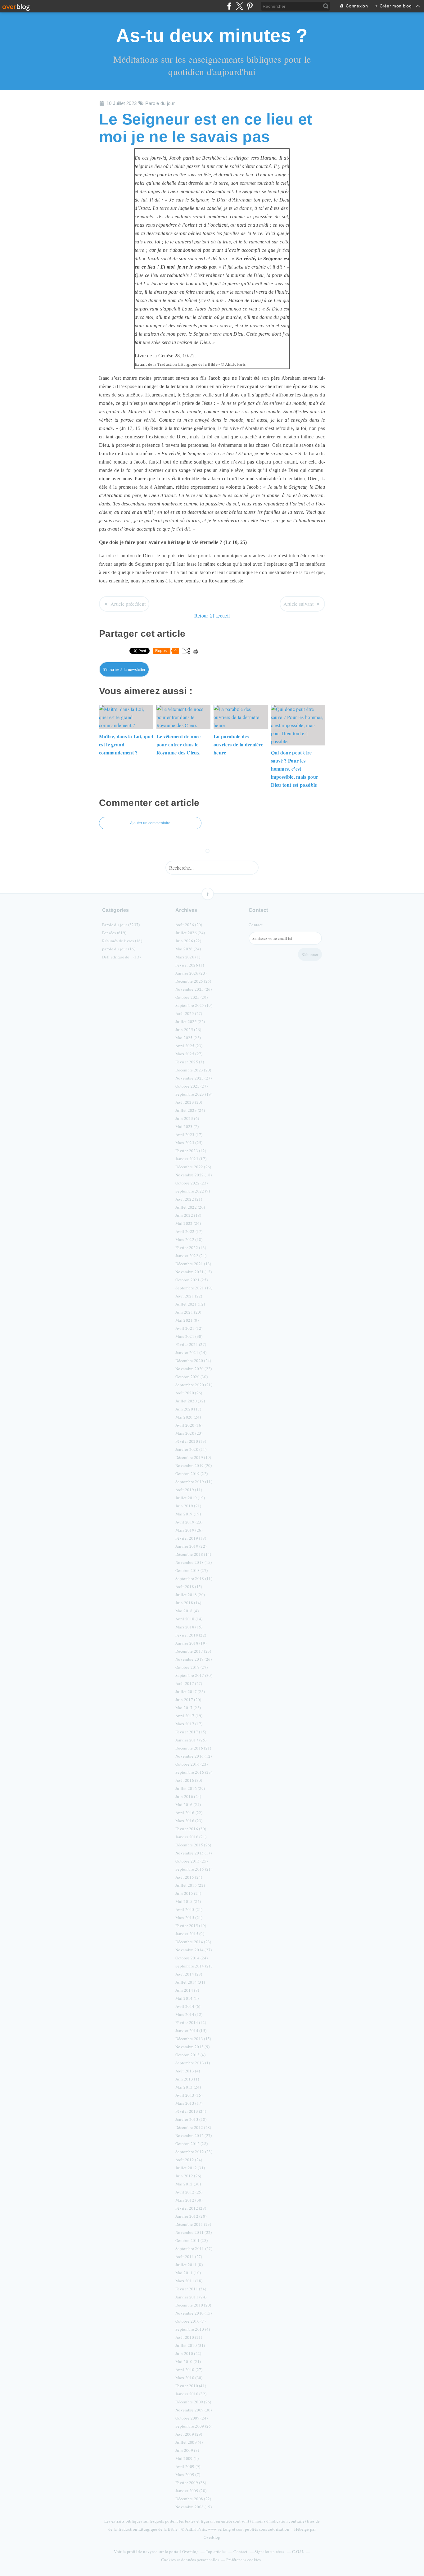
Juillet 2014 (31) (190, 1982)
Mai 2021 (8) (187, 1320)
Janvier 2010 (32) (191, 2394)
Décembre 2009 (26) (193, 2402)
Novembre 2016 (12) (194, 1756)
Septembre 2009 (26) (194, 2426)
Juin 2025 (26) (188, 1030)
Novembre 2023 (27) (194, 1078)
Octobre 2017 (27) (192, 1667)
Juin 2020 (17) (188, 1409)
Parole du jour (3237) (121, 925)
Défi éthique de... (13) (121, 957)
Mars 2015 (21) (189, 1917)
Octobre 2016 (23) (192, 1764)
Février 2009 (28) (191, 2483)
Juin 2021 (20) (188, 1312)
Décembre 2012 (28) (193, 2127)
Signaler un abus (270, 2551)
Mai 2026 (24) (188, 949)
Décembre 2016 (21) (193, 1748)
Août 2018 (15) (189, 1587)
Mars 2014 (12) (189, 2014)
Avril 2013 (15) (189, 2095)
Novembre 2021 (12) (194, 1272)
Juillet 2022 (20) (190, 1207)
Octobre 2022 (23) (192, 1183)
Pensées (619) (114, 933)
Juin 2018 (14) (188, 1603)
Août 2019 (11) (189, 1490)
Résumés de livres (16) (122, 941)
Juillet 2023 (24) (190, 1110)
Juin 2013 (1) (187, 2079)
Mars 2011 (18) (189, 2281)
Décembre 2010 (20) (193, 2305)
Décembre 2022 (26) (193, 1167)
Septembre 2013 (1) (193, 2063)
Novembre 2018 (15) (194, 1562)
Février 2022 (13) (191, 1247)
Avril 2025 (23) (189, 1046)
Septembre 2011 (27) (194, 2248)
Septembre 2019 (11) (194, 1482)
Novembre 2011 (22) (194, 2232)
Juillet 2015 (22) (190, 1885)
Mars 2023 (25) (189, 1143)
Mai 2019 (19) (188, 1514)
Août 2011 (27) (189, 2257)
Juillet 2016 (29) (190, 1788)
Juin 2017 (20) (188, 1700)
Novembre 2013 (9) (192, 2047)
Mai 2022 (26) (188, 1223)
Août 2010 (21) (189, 2337)
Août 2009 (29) (189, 2434)
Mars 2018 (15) (189, 1627)
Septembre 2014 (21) (194, 1966)
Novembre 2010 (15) (194, 2313)
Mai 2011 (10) (188, 2273)
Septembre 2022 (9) (193, 1191)
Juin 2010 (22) (188, 2353)
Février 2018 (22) (191, 1635)
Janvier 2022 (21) (191, 1256)
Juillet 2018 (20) (190, 1595)
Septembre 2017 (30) (194, 1675)
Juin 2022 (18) (188, 1215)
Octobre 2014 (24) (192, 1958)
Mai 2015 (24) (188, 1901)
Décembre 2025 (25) (193, 981)
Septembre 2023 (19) (194, 1094)
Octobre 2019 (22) (192, 1474)
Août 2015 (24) (189, 1877)
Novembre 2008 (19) (194, 2507)
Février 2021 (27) (191, 1344)
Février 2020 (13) (191, 1441)
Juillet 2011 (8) (189, 2265)
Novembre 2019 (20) (194, 1465)
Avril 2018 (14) (189, 1619)
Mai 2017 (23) (188, 1708)
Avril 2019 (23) (189, 1522)
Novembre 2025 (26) (194, 989)
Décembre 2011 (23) (193, 2224)
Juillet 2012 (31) (190, 2168)
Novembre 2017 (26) (194, 1659)
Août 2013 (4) (188, 2071)
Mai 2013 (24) (188, 2087)
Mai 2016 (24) (188, 1804)
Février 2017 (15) (191, 1732)
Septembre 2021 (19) (194, 1288)
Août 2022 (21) (189, 1199)
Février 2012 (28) (191, 2208)
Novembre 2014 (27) (194, 1950)
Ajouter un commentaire (150, 823)
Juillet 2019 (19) (190, 1498)
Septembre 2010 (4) (193, 2329)
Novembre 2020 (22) (194, 1369)
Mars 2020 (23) (189, 1433)
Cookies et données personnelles (190, 2560)
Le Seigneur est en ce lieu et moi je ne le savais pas (206, 128)
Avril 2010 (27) (189, 2370)
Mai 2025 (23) (188, 1038)
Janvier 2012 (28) (191, 2216)
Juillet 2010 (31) (190, 2345)
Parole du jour (160, 103)
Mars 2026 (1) (188, 957)
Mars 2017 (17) (189, 1724)
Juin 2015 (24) (188, 1893)
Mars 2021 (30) (189, 1336)
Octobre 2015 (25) (192, 1861)
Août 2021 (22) (189, 1296)
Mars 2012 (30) (189, 2200)
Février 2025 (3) (190, 1062)
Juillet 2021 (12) (190, 1304)
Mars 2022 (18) (189, 1239)
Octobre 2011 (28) (192, 2240)
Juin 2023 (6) (187, 1118)
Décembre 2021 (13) (193, 1264)
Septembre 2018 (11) (194, 1578)
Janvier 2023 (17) (191, 1159)
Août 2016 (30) (189, 1780)
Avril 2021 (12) (189, 1328)
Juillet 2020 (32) (190, 1401)
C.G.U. (298, 2551)
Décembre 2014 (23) (193, 1942)
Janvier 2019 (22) (191, 1546)
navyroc (150, 2551)
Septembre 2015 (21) (194, 1869)
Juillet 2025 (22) (190, 1021)
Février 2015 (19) (191, 1926)
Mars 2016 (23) (189, 1821)
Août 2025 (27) (189, 1013)
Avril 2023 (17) (189, 1134)
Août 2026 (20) (189, 925)
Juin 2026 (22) (188, 941)
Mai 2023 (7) (187, 1126)
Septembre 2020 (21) (194, 1385)
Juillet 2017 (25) (190, 1691)
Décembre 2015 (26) (193, 1845)
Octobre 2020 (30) (192, 1377)
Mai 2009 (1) (187, 2458)
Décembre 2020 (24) (193, 1360)
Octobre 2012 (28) (192, 2144)
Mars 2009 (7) (188, 2474)
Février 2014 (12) (191, 2022)
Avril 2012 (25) (189, 2192)
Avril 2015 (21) (189, 1909)
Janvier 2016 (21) (191, 1837)
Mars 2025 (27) (189, 1054)
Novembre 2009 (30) (194, 2410)
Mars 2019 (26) (189, 1530)
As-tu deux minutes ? (212, 36)
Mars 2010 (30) (189, 2378)
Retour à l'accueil (212, 616)
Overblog (212, 2537)
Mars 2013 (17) (189, 2103)
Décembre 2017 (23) (193, 1651)
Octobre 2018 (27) (192, 1570)
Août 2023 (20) (189, 1102)
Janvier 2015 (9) (190, 1934)
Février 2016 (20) (191, 1829)
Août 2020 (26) (189, 1393)
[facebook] (229, 6)
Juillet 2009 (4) (189, 2442)
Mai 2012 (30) (188, 2184)
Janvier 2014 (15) (191, 2030)
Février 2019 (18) (191, 1538)
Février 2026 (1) (190, 965)
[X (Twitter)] (239, 6)
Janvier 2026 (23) (191, 973)
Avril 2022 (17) (189, 1231)
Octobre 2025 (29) (192, 997)
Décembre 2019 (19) (193, 1457)
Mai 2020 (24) (188, 1417)
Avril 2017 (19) (189, 1716)
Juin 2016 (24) (188, 1796)
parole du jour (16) (119, 949)
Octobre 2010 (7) (190, 2321)
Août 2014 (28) (189, 1974)
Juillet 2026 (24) (190, 933)
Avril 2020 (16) (189, 1425)
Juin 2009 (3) (187, 2450)
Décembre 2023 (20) (193, 1070)
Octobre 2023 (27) (192, 1086)
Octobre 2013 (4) (190, 2055)
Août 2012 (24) (189, 2160)
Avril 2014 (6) (188, 2006)
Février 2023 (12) (191, 1151)
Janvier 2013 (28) (191, 2119)
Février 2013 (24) (191, 2111)
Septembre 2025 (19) (194, 1005)
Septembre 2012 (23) (194, 2152)
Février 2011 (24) (191, 2289)
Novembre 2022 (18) (194, 1175)
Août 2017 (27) (189, 1683)
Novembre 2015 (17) (194, 1853)
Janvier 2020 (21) (191, 1449)
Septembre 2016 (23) (194, 1772)
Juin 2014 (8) (187, 1990)
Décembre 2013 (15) (193, 2039)
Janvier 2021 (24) (191, 1352)
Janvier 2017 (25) (191, 1740)
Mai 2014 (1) (187, 1998)
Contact (256, 925)
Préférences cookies (244, 2560)
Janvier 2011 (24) (191, 2297)
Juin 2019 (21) (188, 1506)
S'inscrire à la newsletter (124, 669)
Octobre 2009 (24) (192, 2418)
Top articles (216, 2551)
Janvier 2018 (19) (191, 1643)
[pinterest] (250, 6)
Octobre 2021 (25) (192, 1280)
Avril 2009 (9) (188, 2466)
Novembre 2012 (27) (194, 2135)
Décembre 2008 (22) (193, 2499)
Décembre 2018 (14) (193, 1554)
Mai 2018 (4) (187, 1611)
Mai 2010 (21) (188, 2361)
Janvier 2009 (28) (191, 2491)
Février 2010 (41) (191, 2386)
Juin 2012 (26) (188, 2176)
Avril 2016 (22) (189, 1813)
